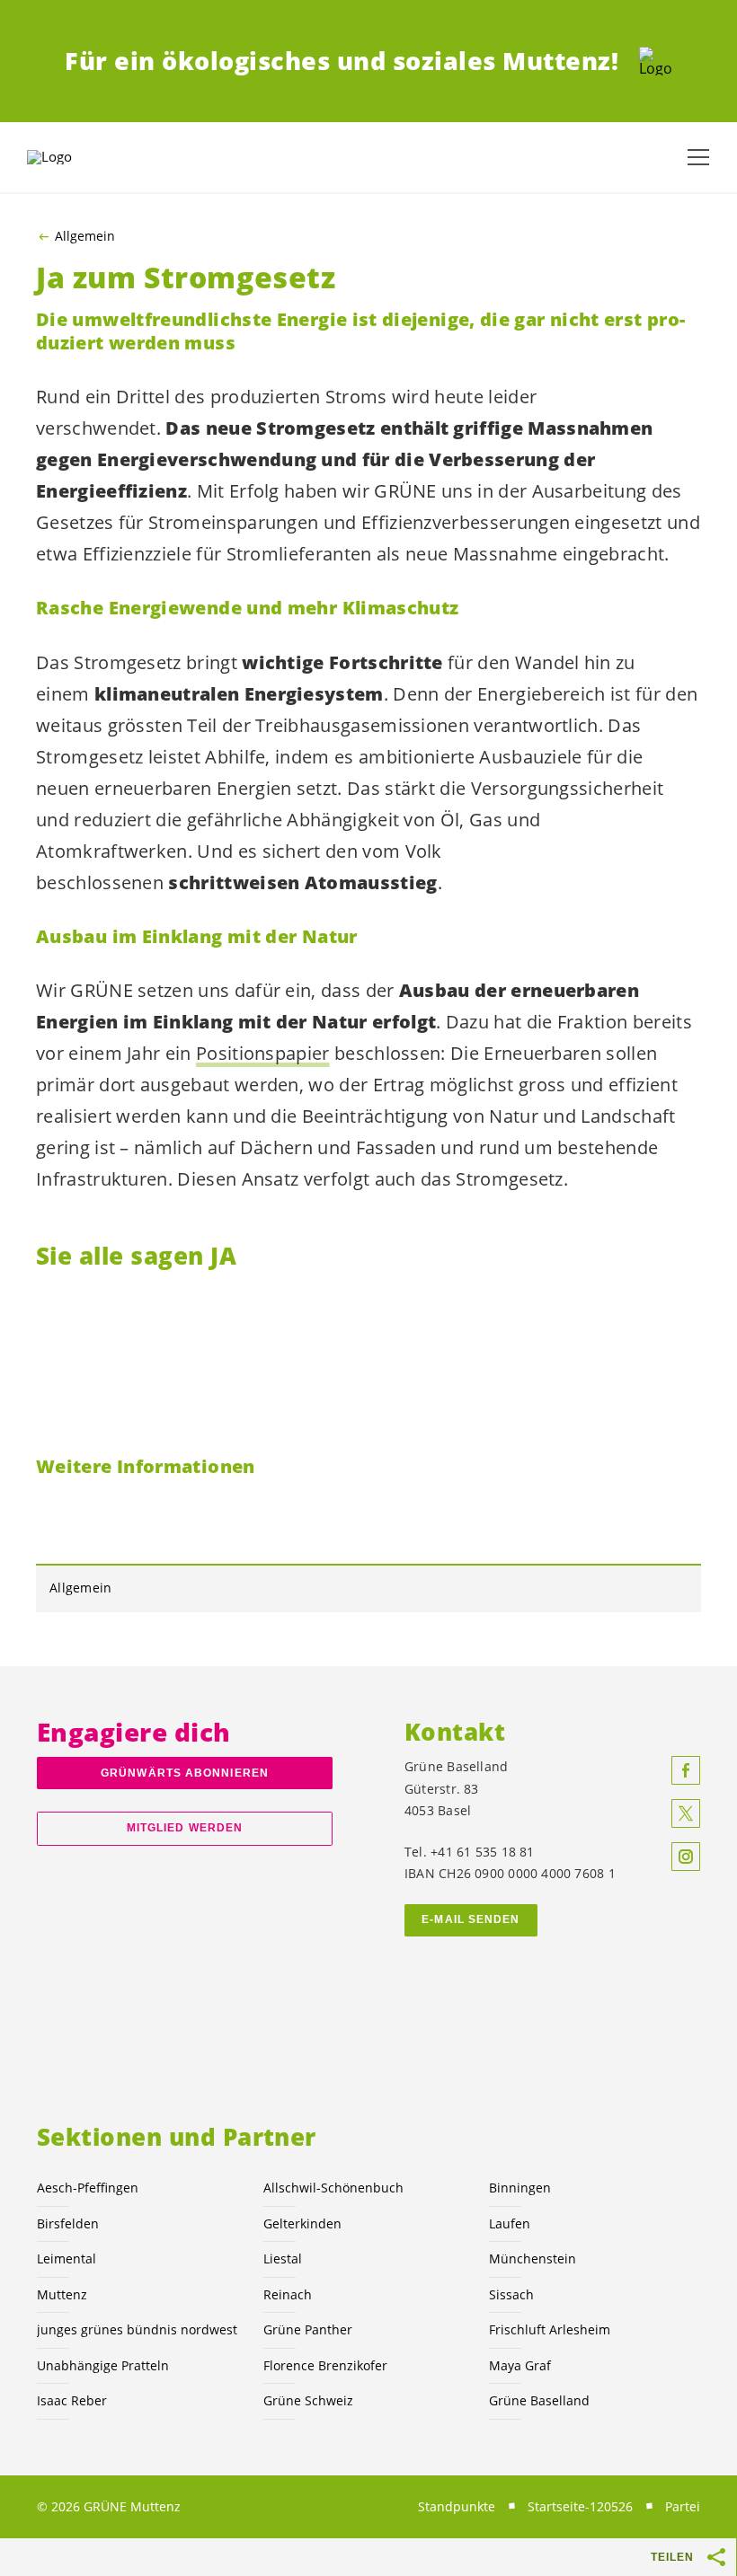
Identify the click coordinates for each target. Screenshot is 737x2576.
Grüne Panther (308, 2329)
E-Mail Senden (471, 1919)
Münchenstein (533, 2258)
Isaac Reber (72, 2400)
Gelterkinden (302, 2223)
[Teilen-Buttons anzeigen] (717, 2557)
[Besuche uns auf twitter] (686, 1813)
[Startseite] (656, 61)
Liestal (283, 2258)
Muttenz (62, 2294)
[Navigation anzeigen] (698, 157)
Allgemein (85, 236)
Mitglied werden (185, 1828)
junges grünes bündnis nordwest (137, 2329)
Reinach (288, 2294)
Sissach (511, 2294)
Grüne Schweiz (308, 2400)
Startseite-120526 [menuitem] (580, 2506)
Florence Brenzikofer (325, 2365)
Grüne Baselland (539, 2400)
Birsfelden (68, 2223)
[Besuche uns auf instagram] (686, 1857)
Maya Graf (520, 2365)
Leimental (67, 2258)
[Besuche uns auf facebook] (686, 1770)
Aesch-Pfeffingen (88, 2188)
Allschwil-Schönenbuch (333, 2188)
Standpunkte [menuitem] (457, 2506)
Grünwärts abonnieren (185, 1773)
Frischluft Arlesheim (550, 2329)
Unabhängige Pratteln (103, 2365)
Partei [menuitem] (683, 2506)
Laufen (510, 2223)
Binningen (520, 2188)
